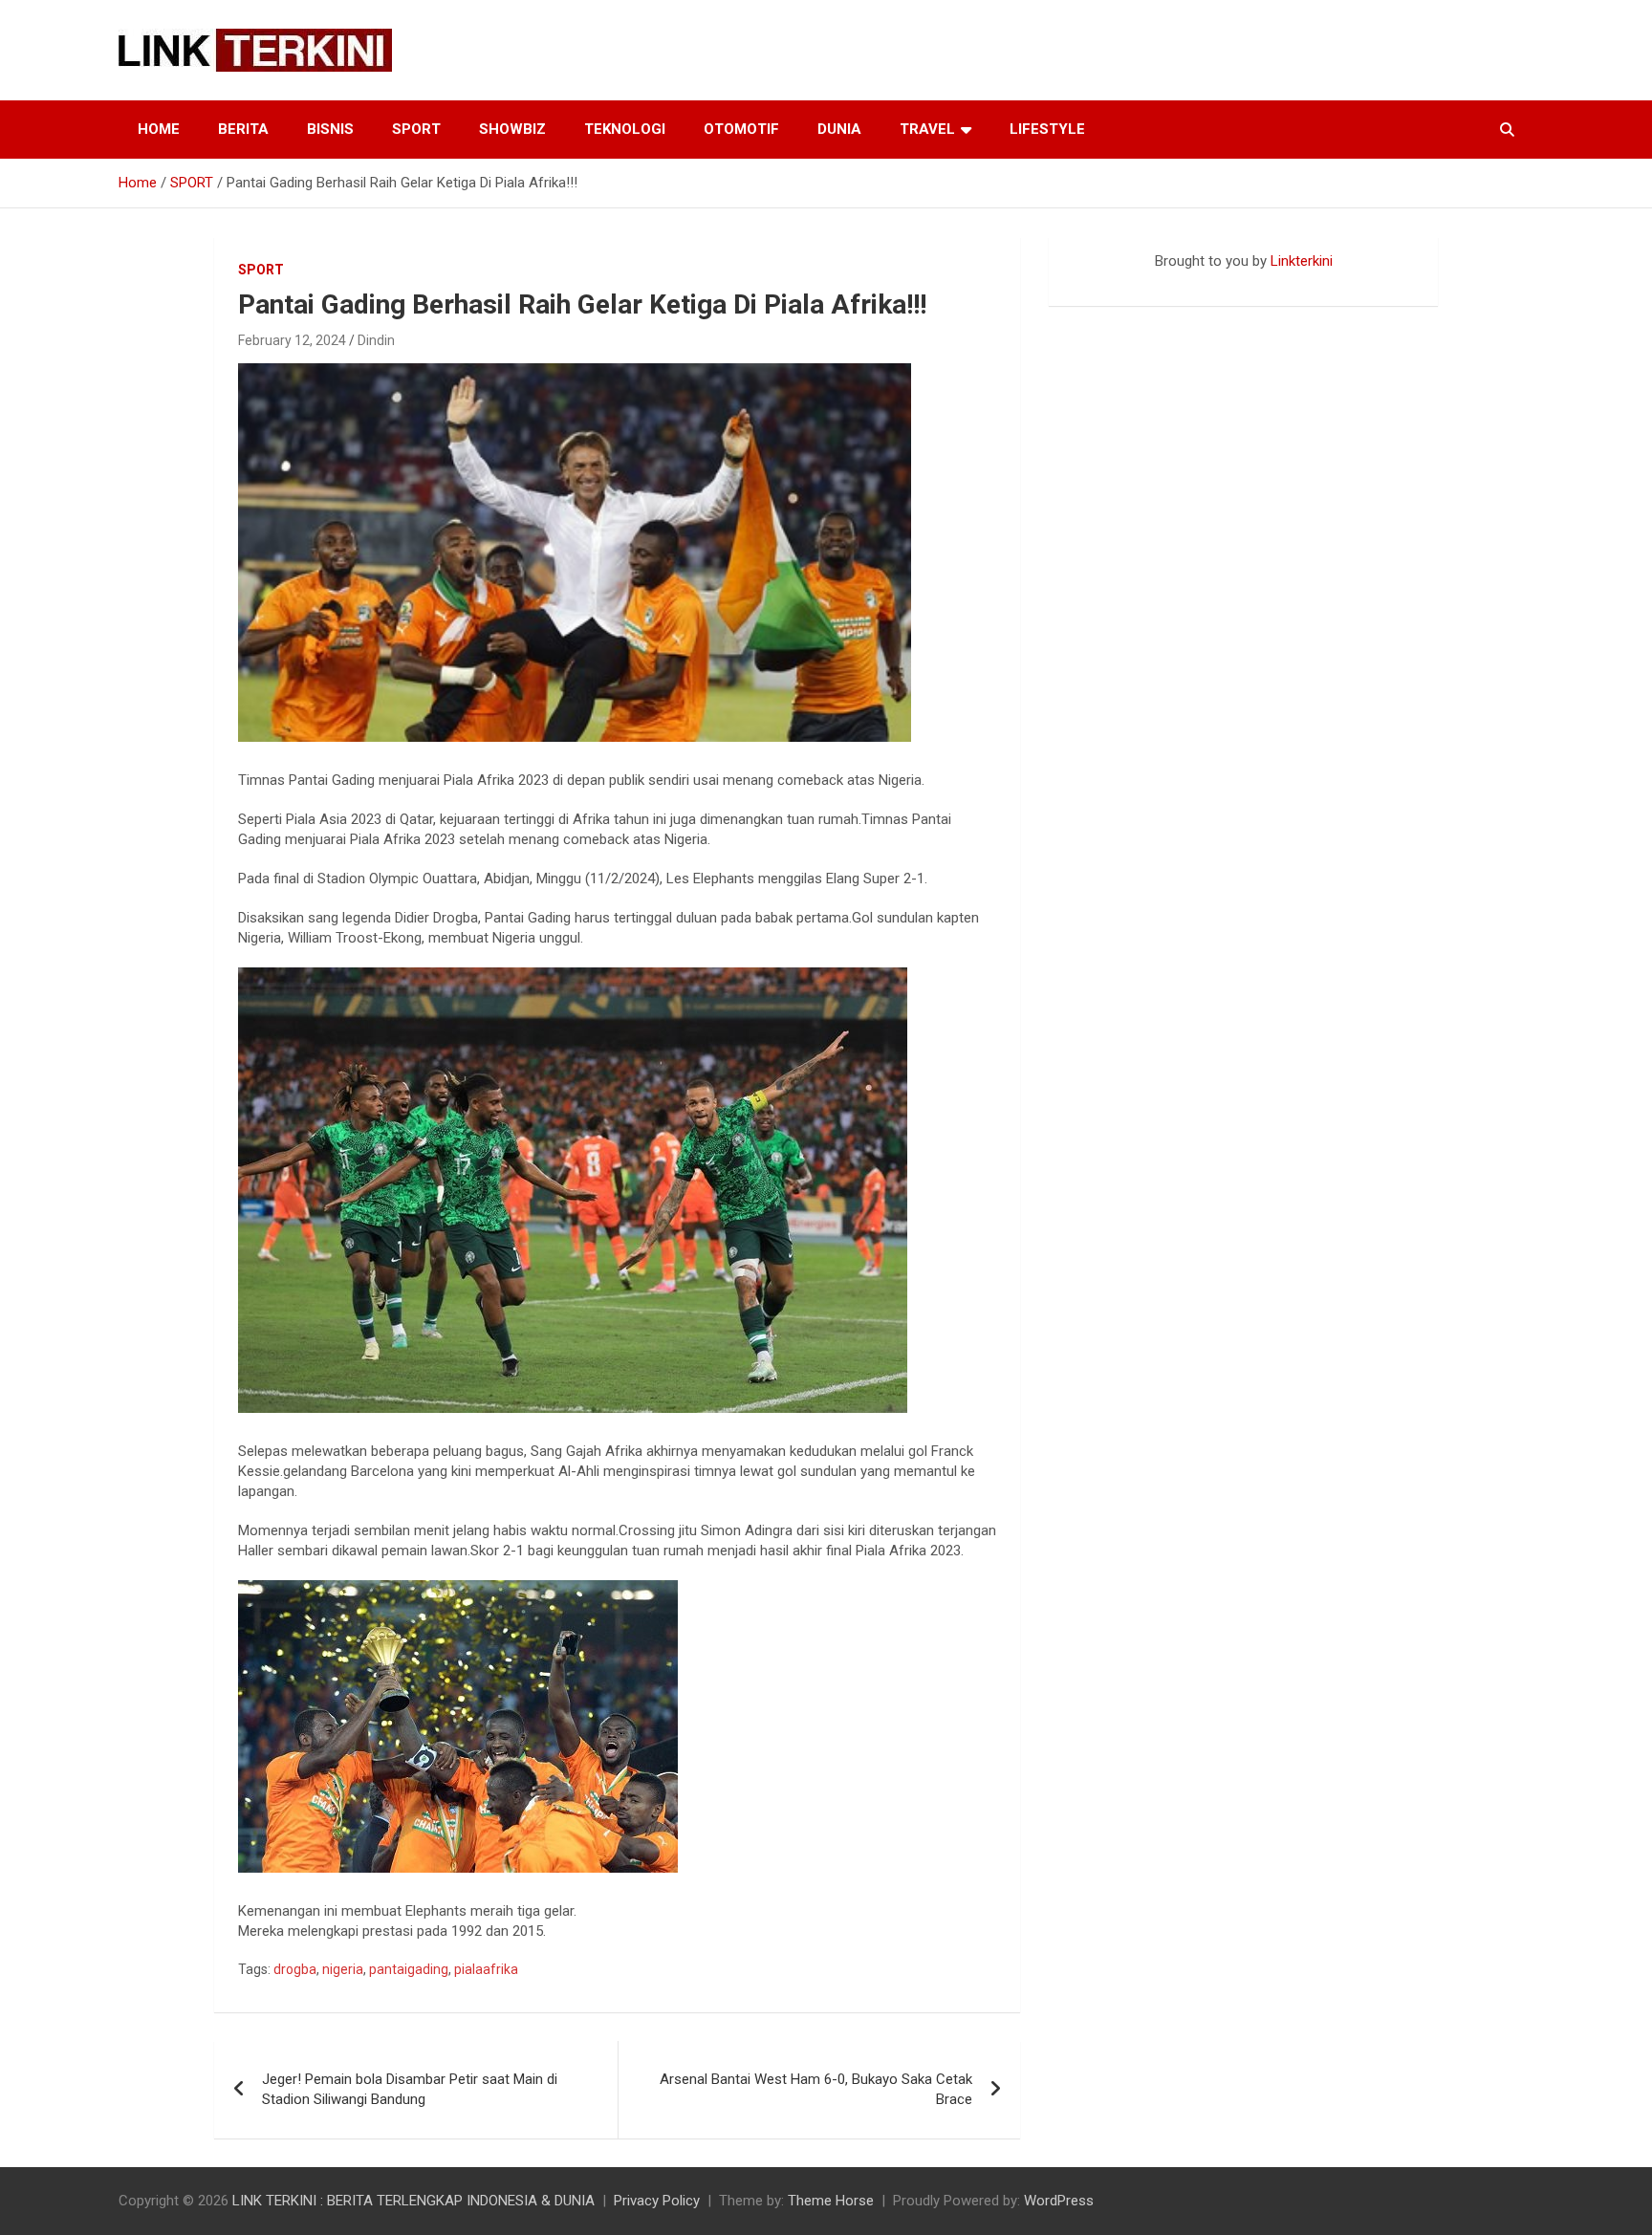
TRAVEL (927, 129)
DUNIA (839, 129)
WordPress (1059, 2201)
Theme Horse (831, 2201)
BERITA (243, 129)
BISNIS (330, 129)
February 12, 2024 (292, 340)
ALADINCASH (1106, 281)
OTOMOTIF (741, 129)
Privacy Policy (657, 2201)
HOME (159, 129)
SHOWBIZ (512, 129)
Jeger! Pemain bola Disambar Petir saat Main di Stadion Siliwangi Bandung (410, 2089)
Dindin (376, 340)
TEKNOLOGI (625, 129)
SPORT (416, 129)
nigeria (343, 1969)
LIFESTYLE (1047, 129)
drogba (295, 1969)
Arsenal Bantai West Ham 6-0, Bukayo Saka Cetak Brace (816, 2089)
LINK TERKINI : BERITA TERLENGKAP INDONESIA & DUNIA (413, 2201)
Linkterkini (1302, 261)
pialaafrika (486, 1969)
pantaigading (409, 1969)
